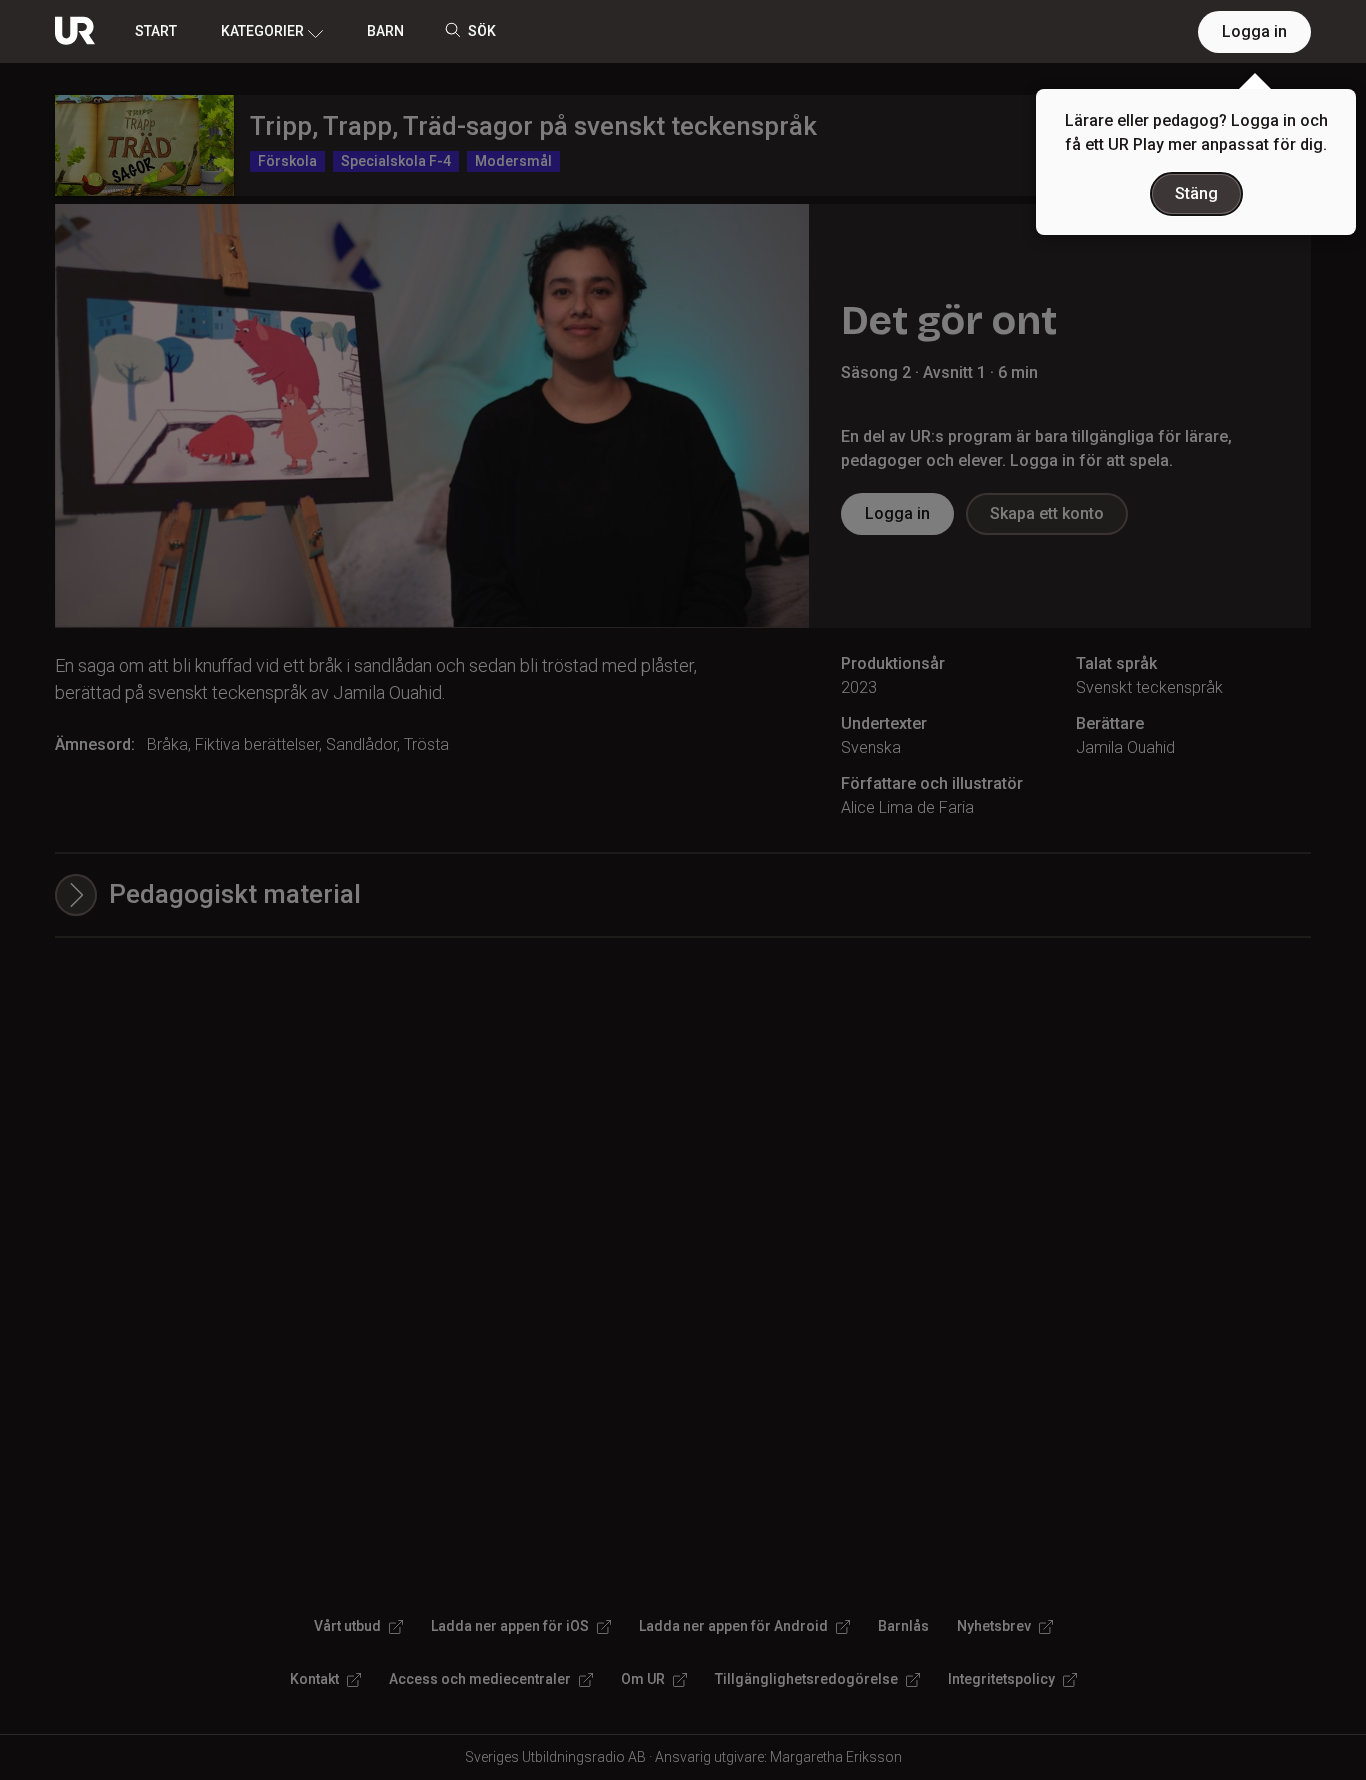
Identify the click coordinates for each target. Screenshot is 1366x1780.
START (156, 31)
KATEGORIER (262, 31)
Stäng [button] (1196, 193)
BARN (385, 31)
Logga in (1254, 31)
